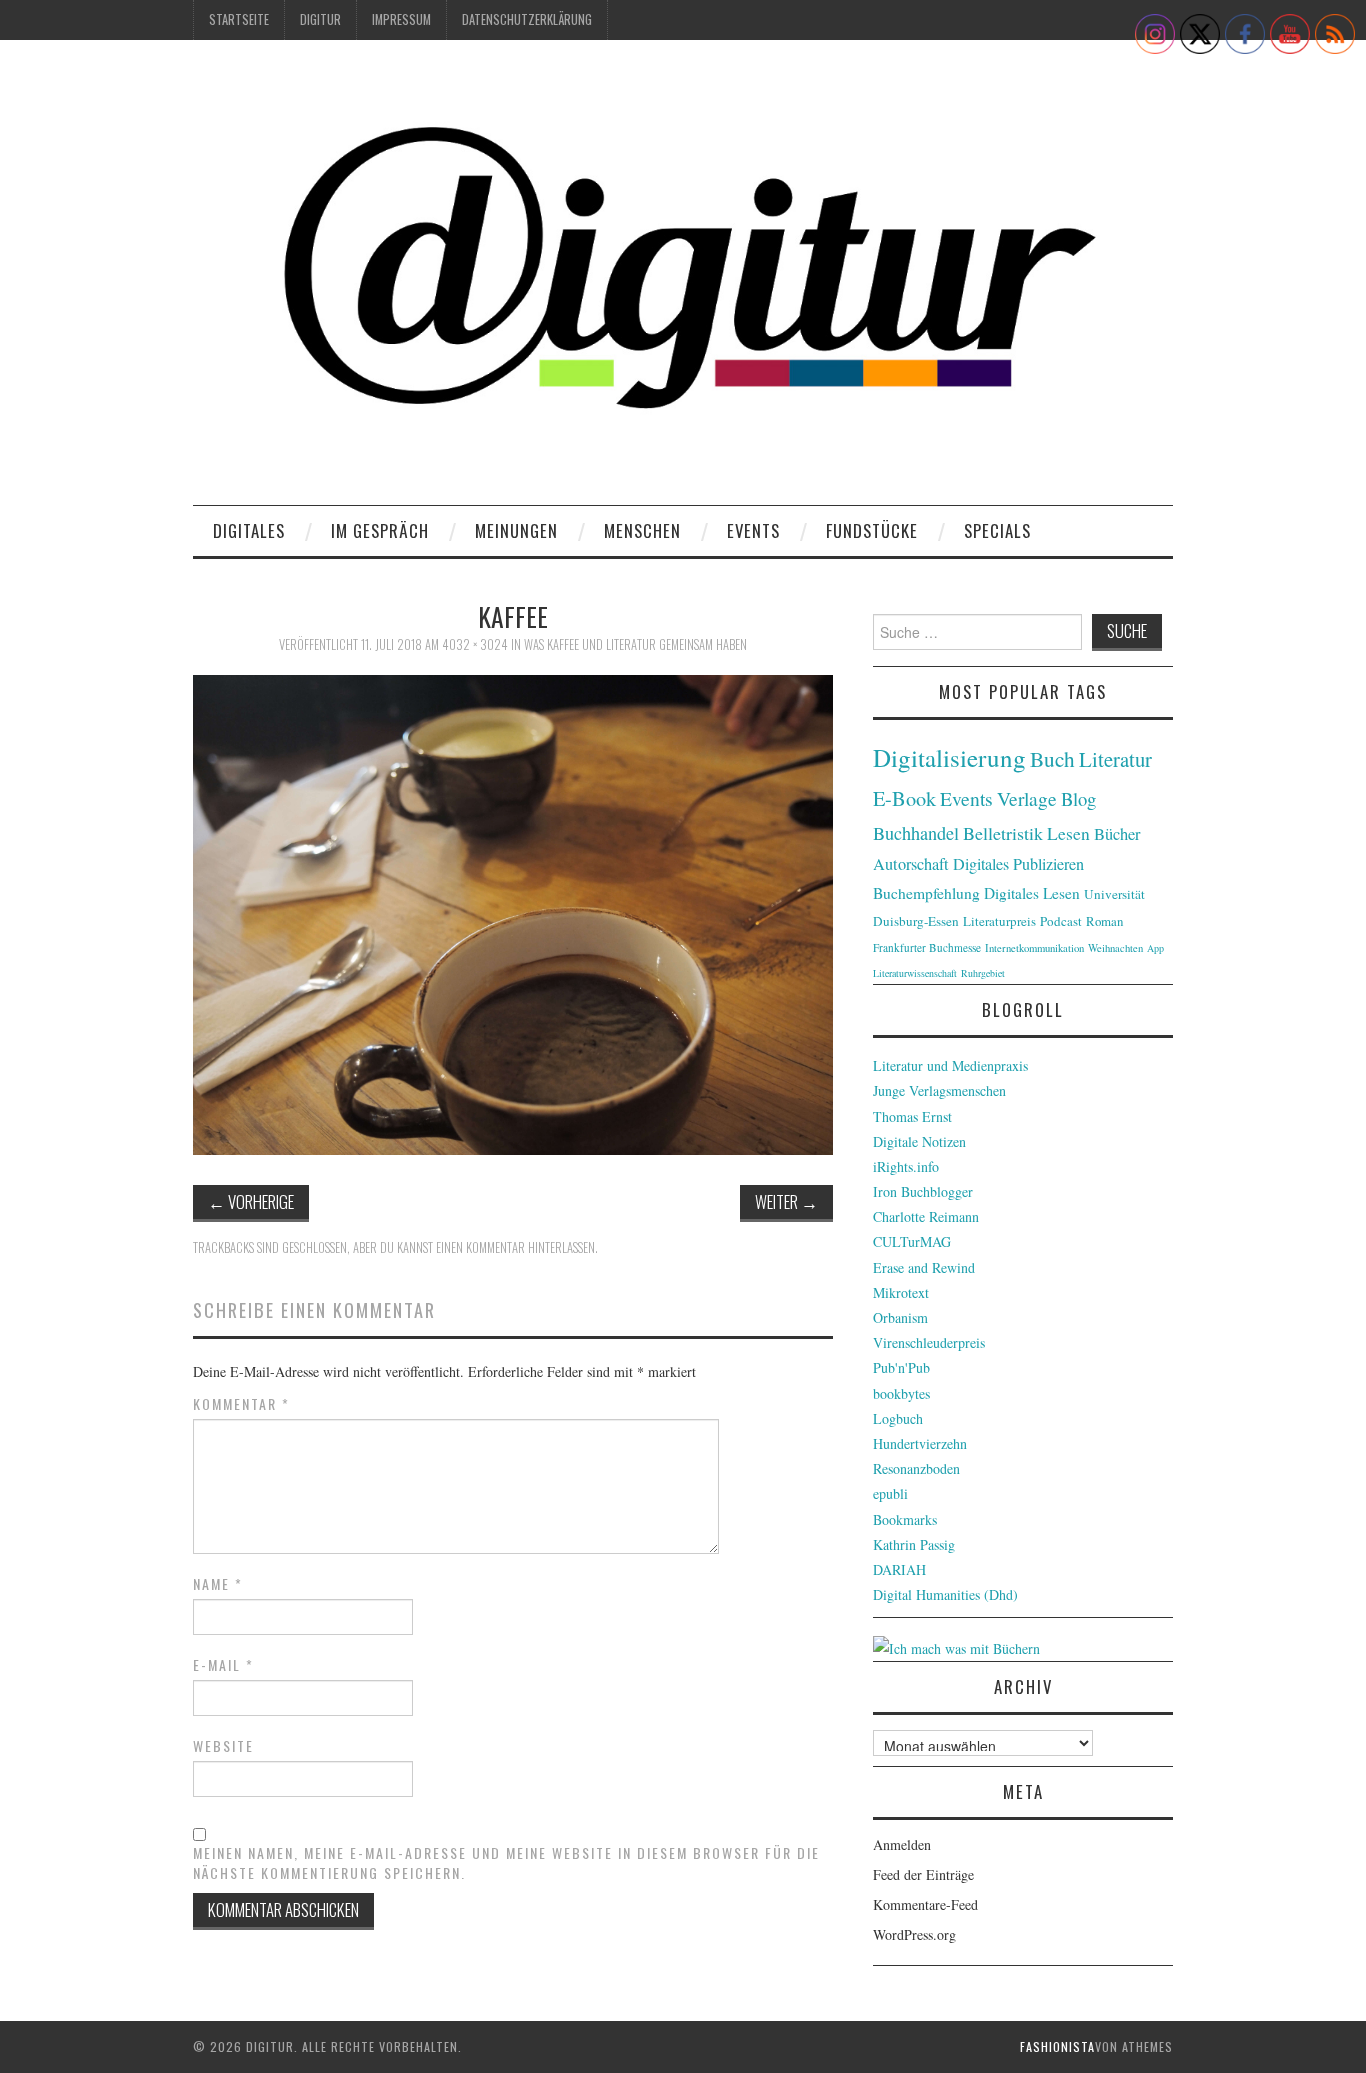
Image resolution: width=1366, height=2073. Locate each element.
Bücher (1117, 834)
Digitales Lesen (1032, 893)
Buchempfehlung (926, 893)
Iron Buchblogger (923, 1191)
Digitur (320, 19)
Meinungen (516, 530)
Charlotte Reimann (926, 1216)
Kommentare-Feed (925, 1904)
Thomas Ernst (912, 1116)
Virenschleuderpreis (929, 1342)
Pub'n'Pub (901, 1367)
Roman (1104, 921)
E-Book (904, 798)
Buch (1052, 758)
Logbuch (898, 1418)
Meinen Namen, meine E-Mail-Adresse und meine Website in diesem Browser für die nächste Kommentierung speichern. (506, 1863)
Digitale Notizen (919, 1141)
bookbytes (901, 1393)
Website (223, 1746)
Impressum (401, 19)
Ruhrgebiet (983, 973)
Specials (997, 530)
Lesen (1068, 833)
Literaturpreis (999, 921)
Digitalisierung (949, 757)
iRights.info (906, 1166)
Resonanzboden (916, 1468)
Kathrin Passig (914, 1544)
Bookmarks (905, 1519)
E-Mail (223, 1665)
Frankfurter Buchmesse (927, 947)
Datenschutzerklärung (527, 19)
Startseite (239, 19)
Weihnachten (1115, 948)
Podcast (1061, 921)
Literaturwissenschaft (915, 973)
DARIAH (899, 1569)
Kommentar (241, 1404)
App (1155, 948)
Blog (1078, 798)
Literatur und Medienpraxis (950, 1065)
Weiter (786, 1201)
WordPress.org (914, 1934)
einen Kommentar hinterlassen (515, 1247)
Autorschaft (911, 864)
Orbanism (900, 1317)
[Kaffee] (513, 912)
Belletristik (1003, 833)
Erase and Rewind (924, 1267)
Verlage (1027, 798)
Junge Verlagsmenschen (939, 1090)
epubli (890, 1493)
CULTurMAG (912, 1241)
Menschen (642, 530)
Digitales (249, 530)
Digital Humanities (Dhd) (945, 1594)
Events (753, 530)
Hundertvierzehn (920, 1443)
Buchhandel (916, 833)
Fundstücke (872, 530)
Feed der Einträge (923, 1874)
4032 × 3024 (475, 644)
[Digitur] (683, 279)
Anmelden (902, 1844)
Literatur (1115, 759)
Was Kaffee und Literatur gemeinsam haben (635, 644)
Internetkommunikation (1034, 948)
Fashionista (1057, 2046)
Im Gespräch (380, 530)
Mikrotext (901, 1292)
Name (218, 1584)
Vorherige (251, 1201)
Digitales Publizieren (1018, 864)
